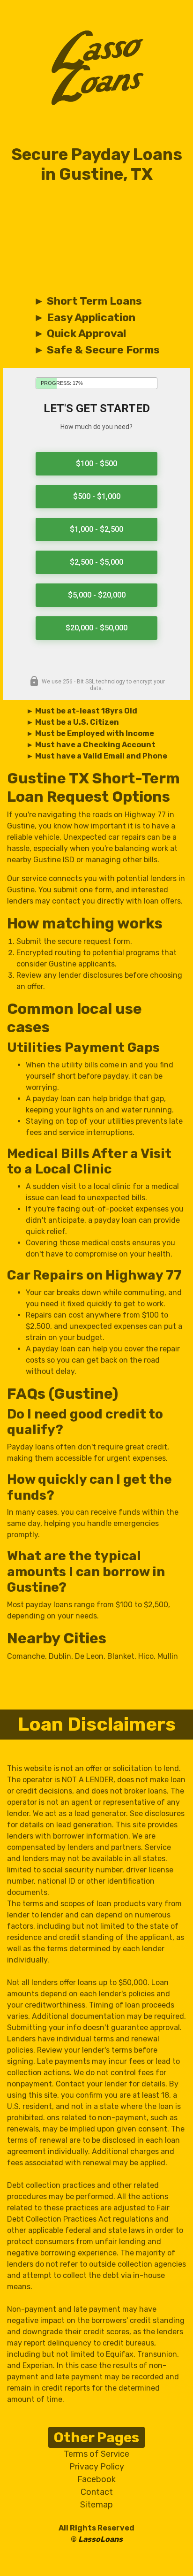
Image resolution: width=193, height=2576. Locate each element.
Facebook (96, 2479)
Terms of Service (96, 2454)
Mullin (168, 1656)
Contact (97, 2492)
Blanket (121, 1656)
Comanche (26, 1656)
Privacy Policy (97, 2467)
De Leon (89, 1656)
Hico (146, 1656)
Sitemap (96, 2505)
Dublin (60, 1656)
